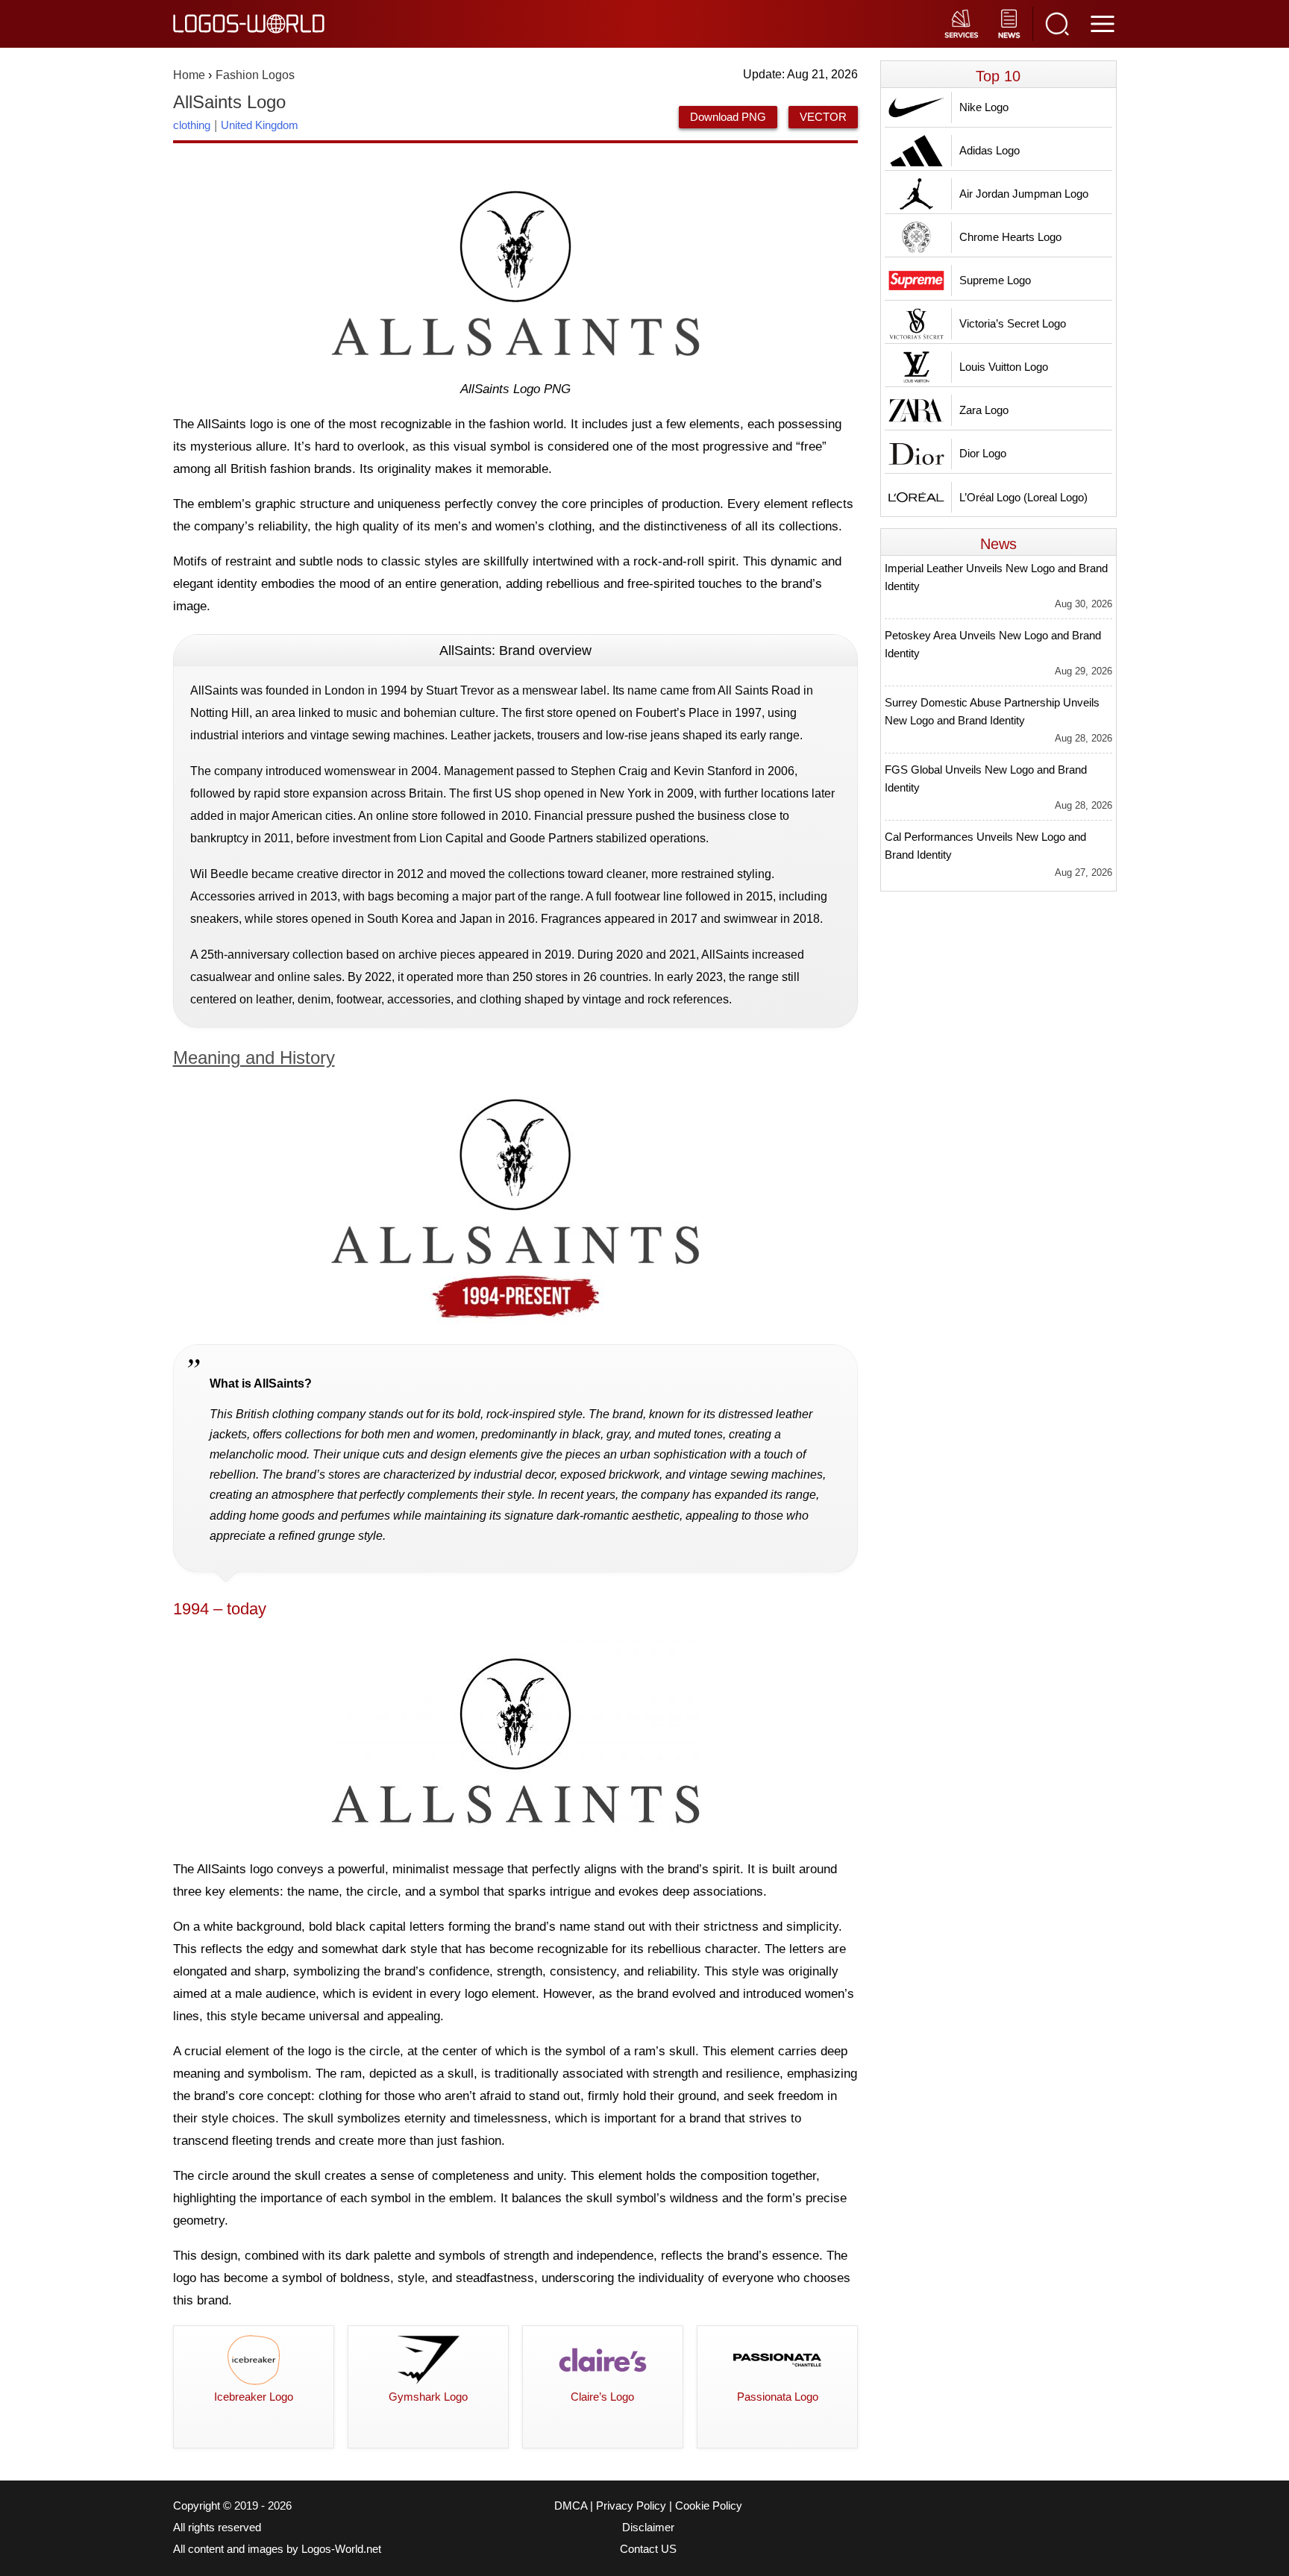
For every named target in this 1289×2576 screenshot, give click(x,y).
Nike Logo (984, 107)
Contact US (648, 2549)
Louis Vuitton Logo (1004, 367)
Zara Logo (984, 410)
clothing (192, 125)
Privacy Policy (631, 2506)
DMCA (571, 2506)
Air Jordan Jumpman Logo (1024, 194)
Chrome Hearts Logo (1010, 237)
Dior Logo (983, 453)
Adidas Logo (990, 150)
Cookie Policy (709, 2506)
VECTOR (823, 117)
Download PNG (728, 117)
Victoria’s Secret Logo (1013, 323)
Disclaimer (648, 2528)
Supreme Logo (995, 280)
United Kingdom (260, 125)
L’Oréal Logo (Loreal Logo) (1023, 497)
